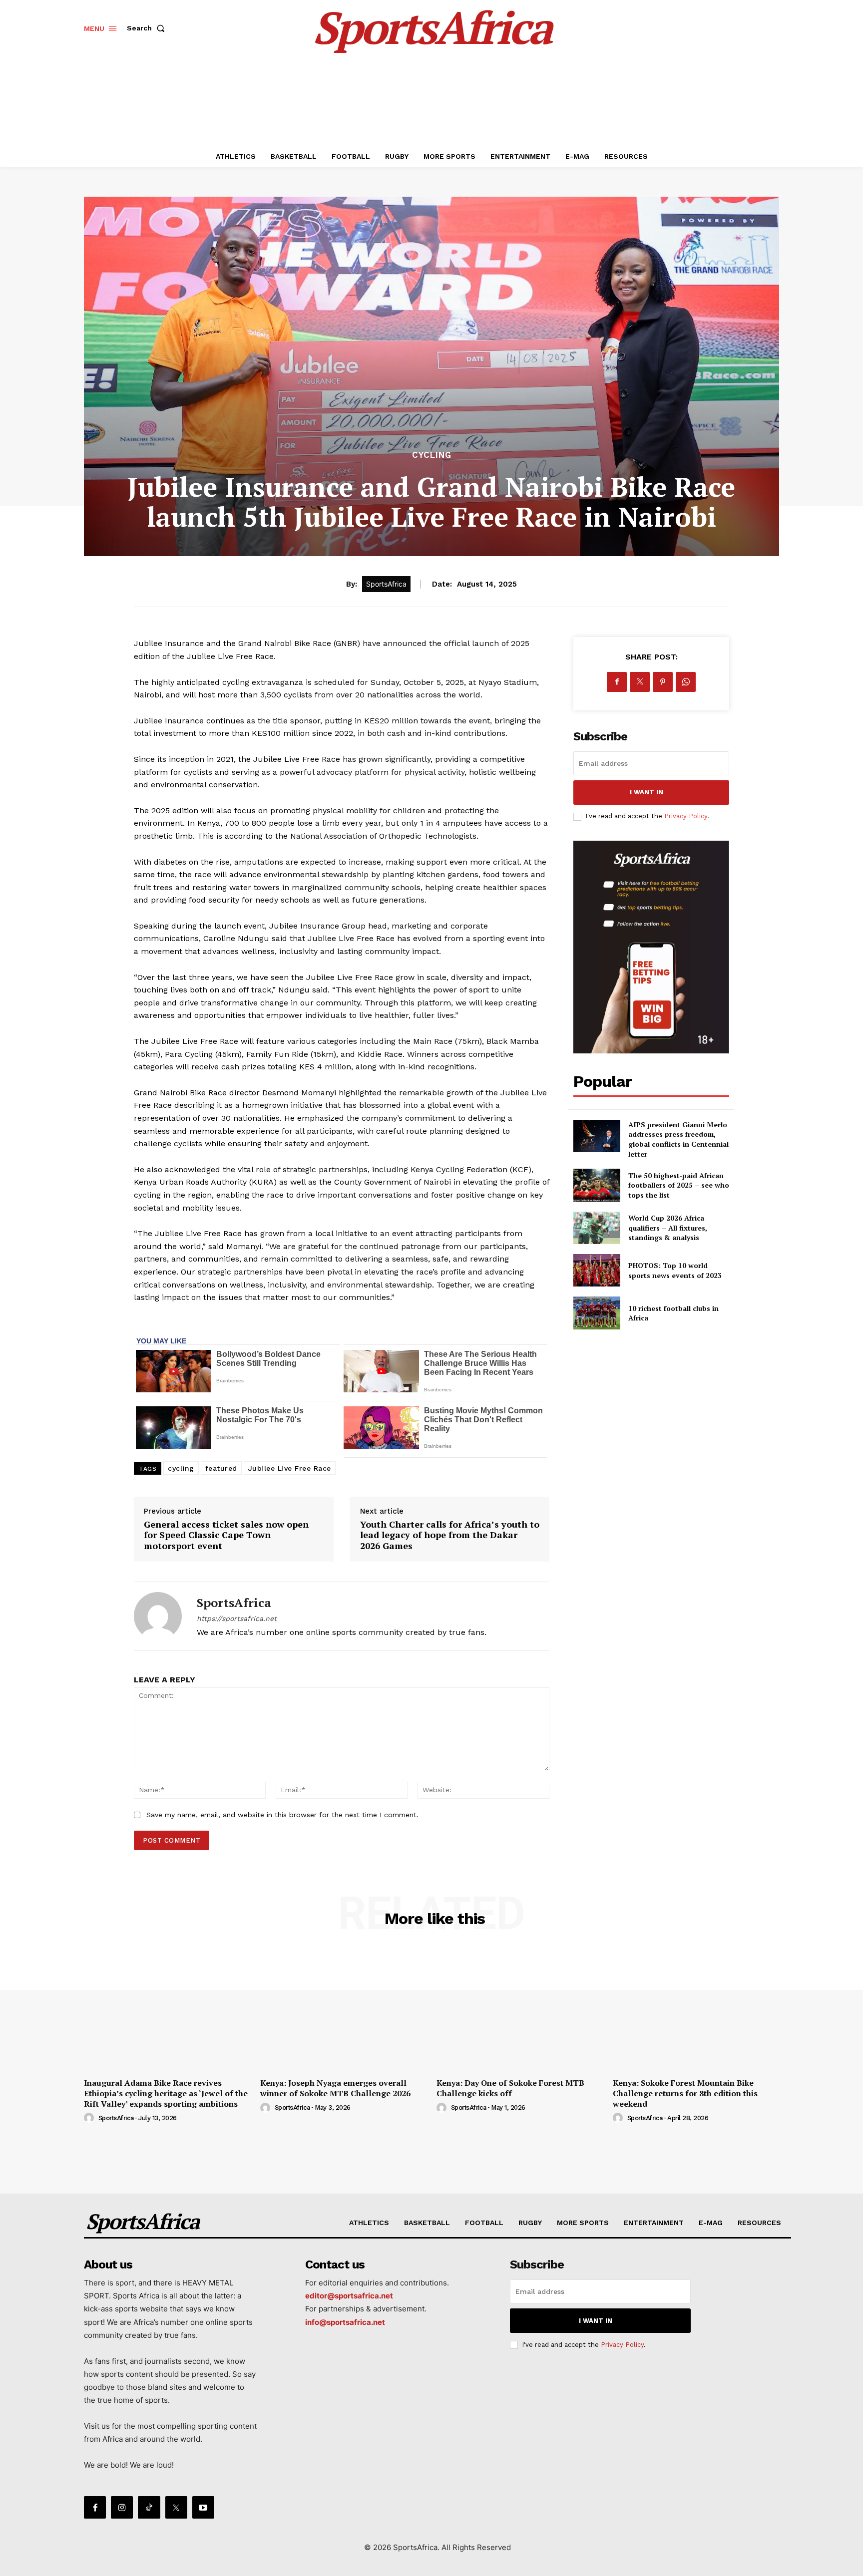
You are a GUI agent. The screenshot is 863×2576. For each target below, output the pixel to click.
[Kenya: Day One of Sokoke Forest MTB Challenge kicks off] (520, 2010)
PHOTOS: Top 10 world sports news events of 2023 (675, 1270)
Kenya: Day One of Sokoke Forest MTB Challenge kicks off (510, 2088)
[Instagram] (122, 2507)
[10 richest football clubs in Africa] (597, 1313)
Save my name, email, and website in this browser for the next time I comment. (282, 1815)
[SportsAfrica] (158, 1616)
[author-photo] (90, 2118)
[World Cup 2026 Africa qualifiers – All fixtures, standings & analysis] (597, 1228)
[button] (148, 28)
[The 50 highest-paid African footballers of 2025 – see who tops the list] (597, 1185)
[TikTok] (149, 2507)
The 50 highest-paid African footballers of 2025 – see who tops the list (679, 1185)
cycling (181, 1468)
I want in (647, 792)
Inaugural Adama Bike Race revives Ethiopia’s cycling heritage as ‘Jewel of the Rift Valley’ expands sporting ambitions (166, 2093)
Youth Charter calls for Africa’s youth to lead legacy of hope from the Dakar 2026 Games (450, 1535)
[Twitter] (640, 682)
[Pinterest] (663, 682)
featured (221, 1468)
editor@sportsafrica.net (349, 2296)
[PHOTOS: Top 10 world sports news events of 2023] (597, 1270)
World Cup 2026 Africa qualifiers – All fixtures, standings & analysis (668, 1228)
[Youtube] (203, 2507)
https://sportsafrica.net (237, 1618)
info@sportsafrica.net (345, 2322)
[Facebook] (617, 682)
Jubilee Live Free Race (290, 1468)
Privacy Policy (686, 816)
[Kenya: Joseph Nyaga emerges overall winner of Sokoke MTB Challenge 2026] (343, 2010)
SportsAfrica (234, 1603)
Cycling (432, 455)
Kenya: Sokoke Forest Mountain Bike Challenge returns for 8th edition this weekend (685, 2093)
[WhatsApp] (686, 682)
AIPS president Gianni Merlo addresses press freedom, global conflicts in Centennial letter (678, 1139)
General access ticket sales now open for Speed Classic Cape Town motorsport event (226, 1535)
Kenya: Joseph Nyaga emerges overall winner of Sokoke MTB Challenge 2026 (335, 2088)
